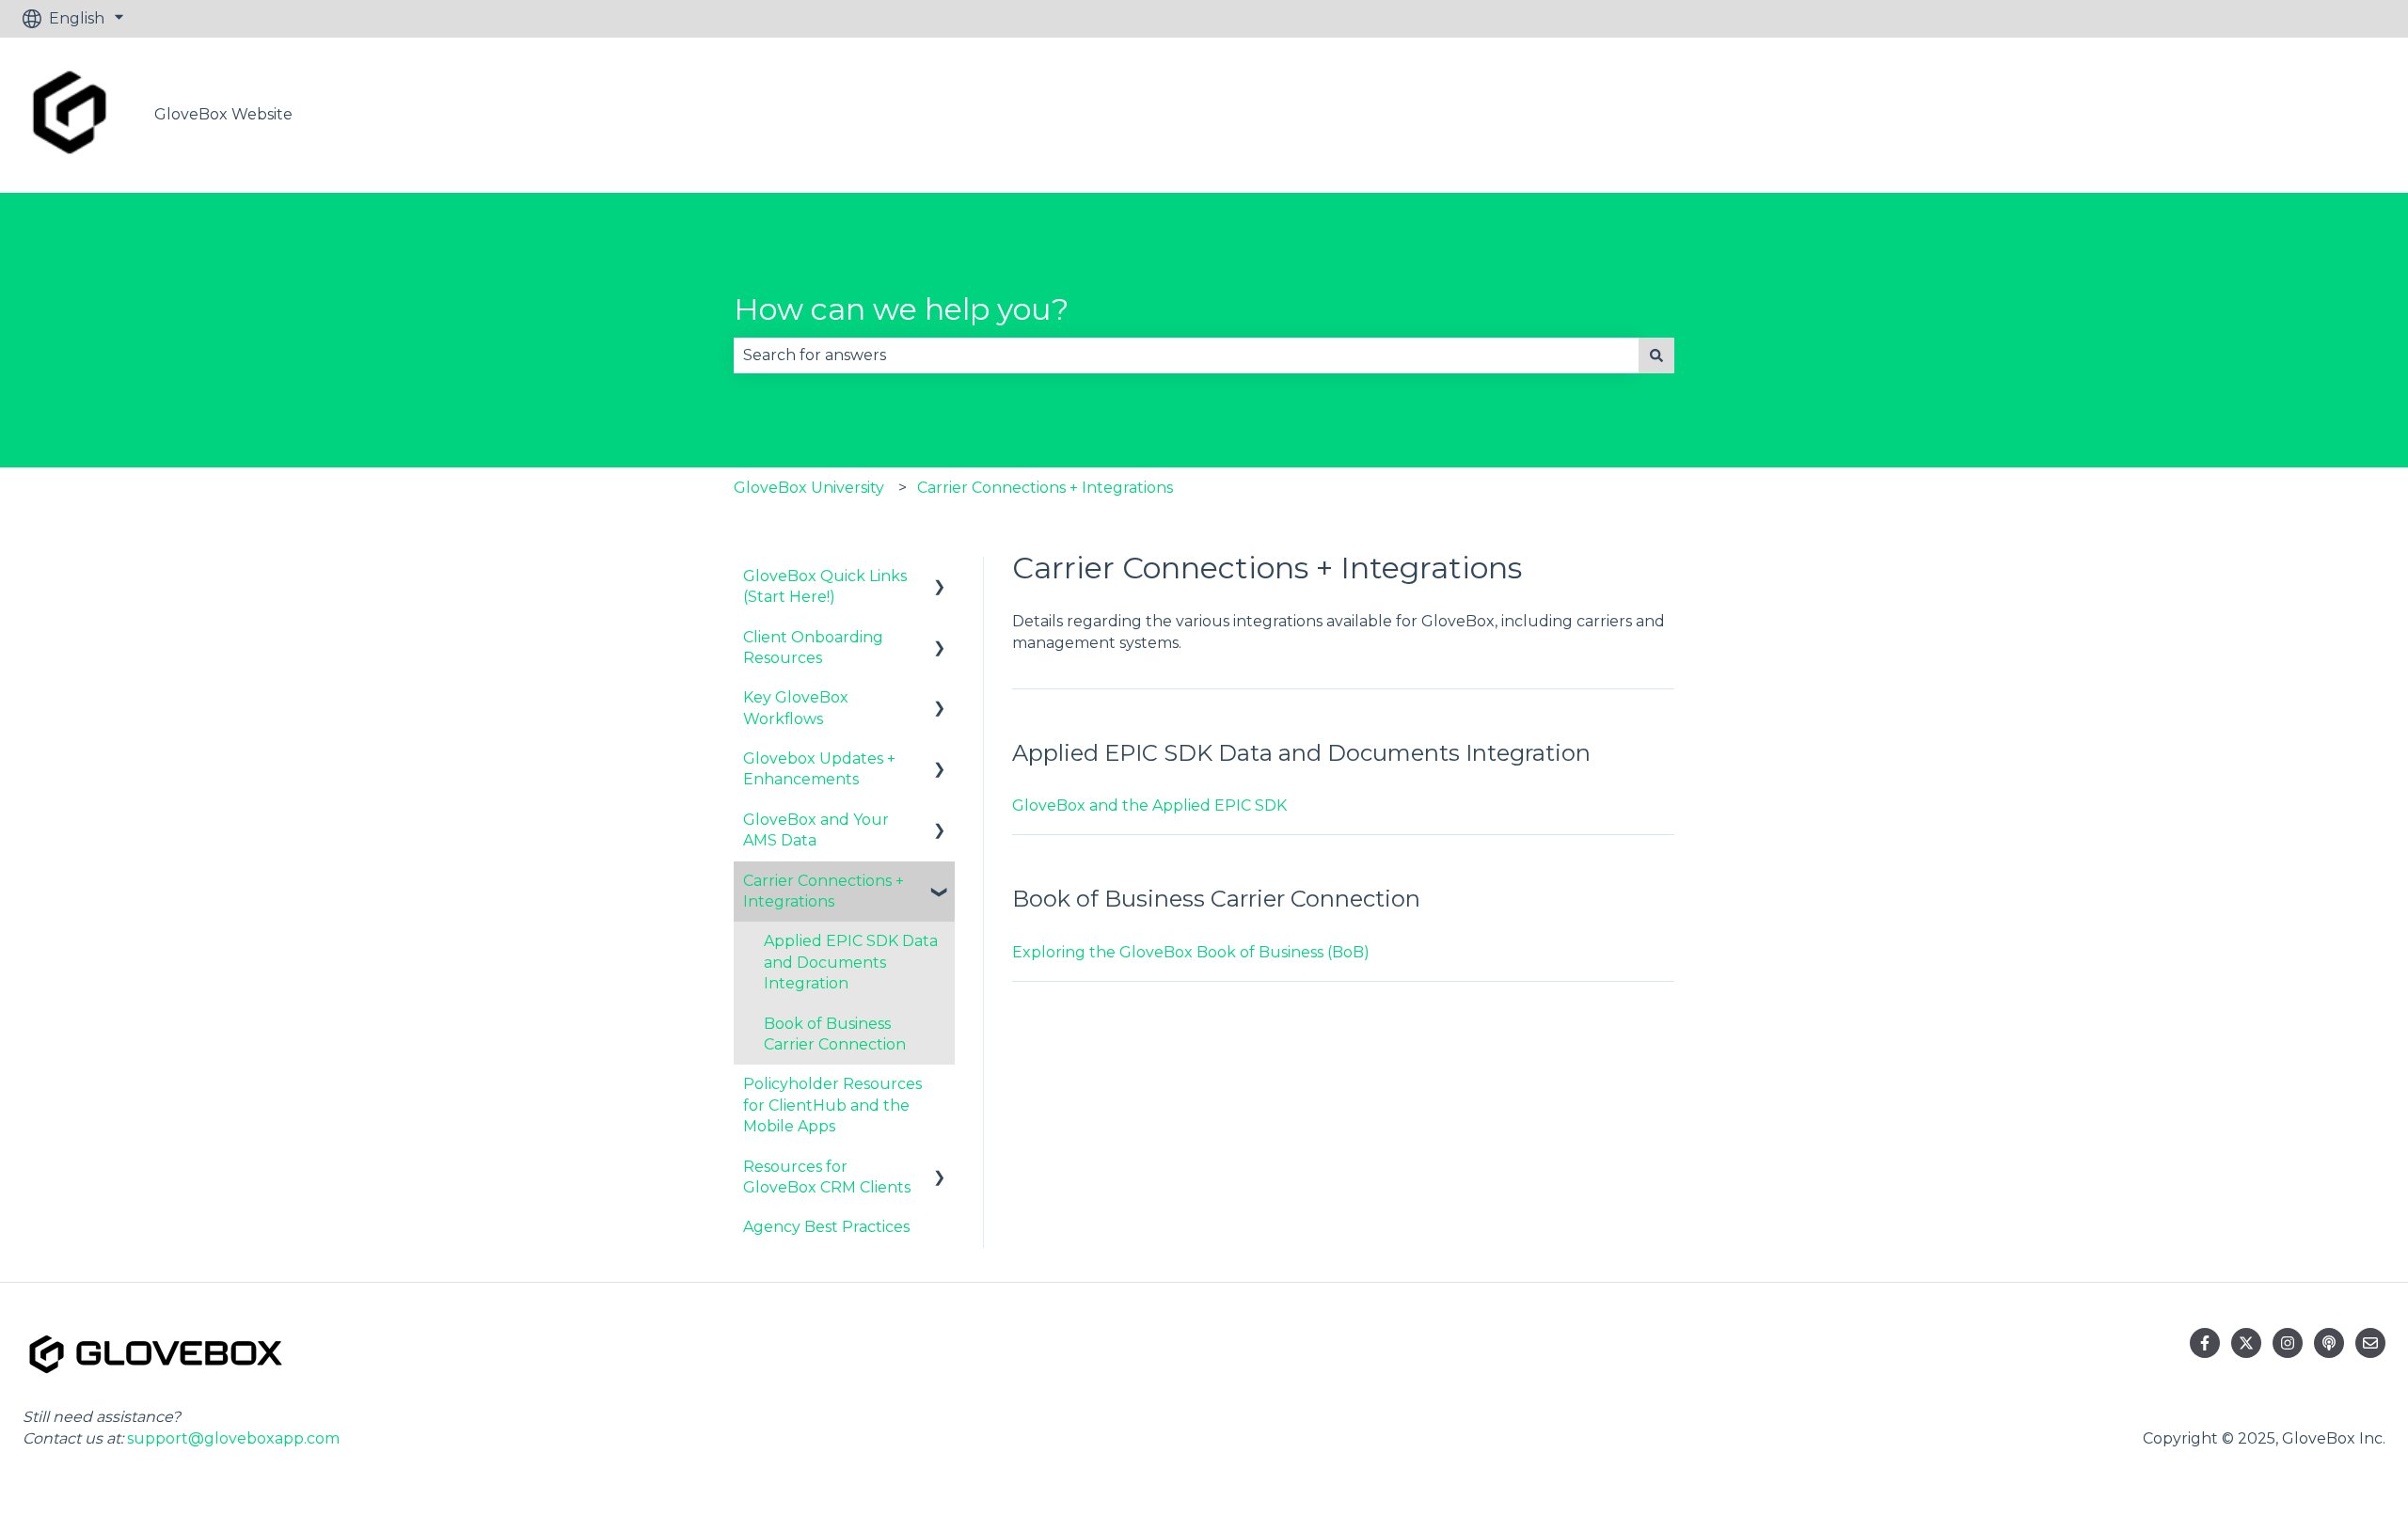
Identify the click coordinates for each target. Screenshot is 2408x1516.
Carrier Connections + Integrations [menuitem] (824, 891)
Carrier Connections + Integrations (1045, 488)
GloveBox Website (223, 114)
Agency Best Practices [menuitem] (826, 1227)
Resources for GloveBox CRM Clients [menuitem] (827, 1177)
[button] (940, 578)
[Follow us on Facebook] (2205, 1343)
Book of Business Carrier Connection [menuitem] (835, 1034)
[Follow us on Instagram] (2288, 1343)
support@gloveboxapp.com (233, 1438)
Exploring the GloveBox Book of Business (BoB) (1191, 952)
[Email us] (2370, 1343)
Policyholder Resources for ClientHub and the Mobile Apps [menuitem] (832, 1105)
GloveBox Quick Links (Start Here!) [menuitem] (825, 586)
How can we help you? (901, 309)
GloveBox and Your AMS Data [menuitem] (816, 830)
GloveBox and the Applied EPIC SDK (1149, 805)
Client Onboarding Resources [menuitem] (813, 647)
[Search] (1656, 355)
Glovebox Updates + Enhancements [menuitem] (819, 769)
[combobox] (1186, 355)
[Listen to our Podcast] (2329, 1343)
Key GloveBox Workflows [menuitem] (796, 708)
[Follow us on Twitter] (2246, 1343)
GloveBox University (809, 488)
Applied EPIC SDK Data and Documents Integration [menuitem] (851, 962)
